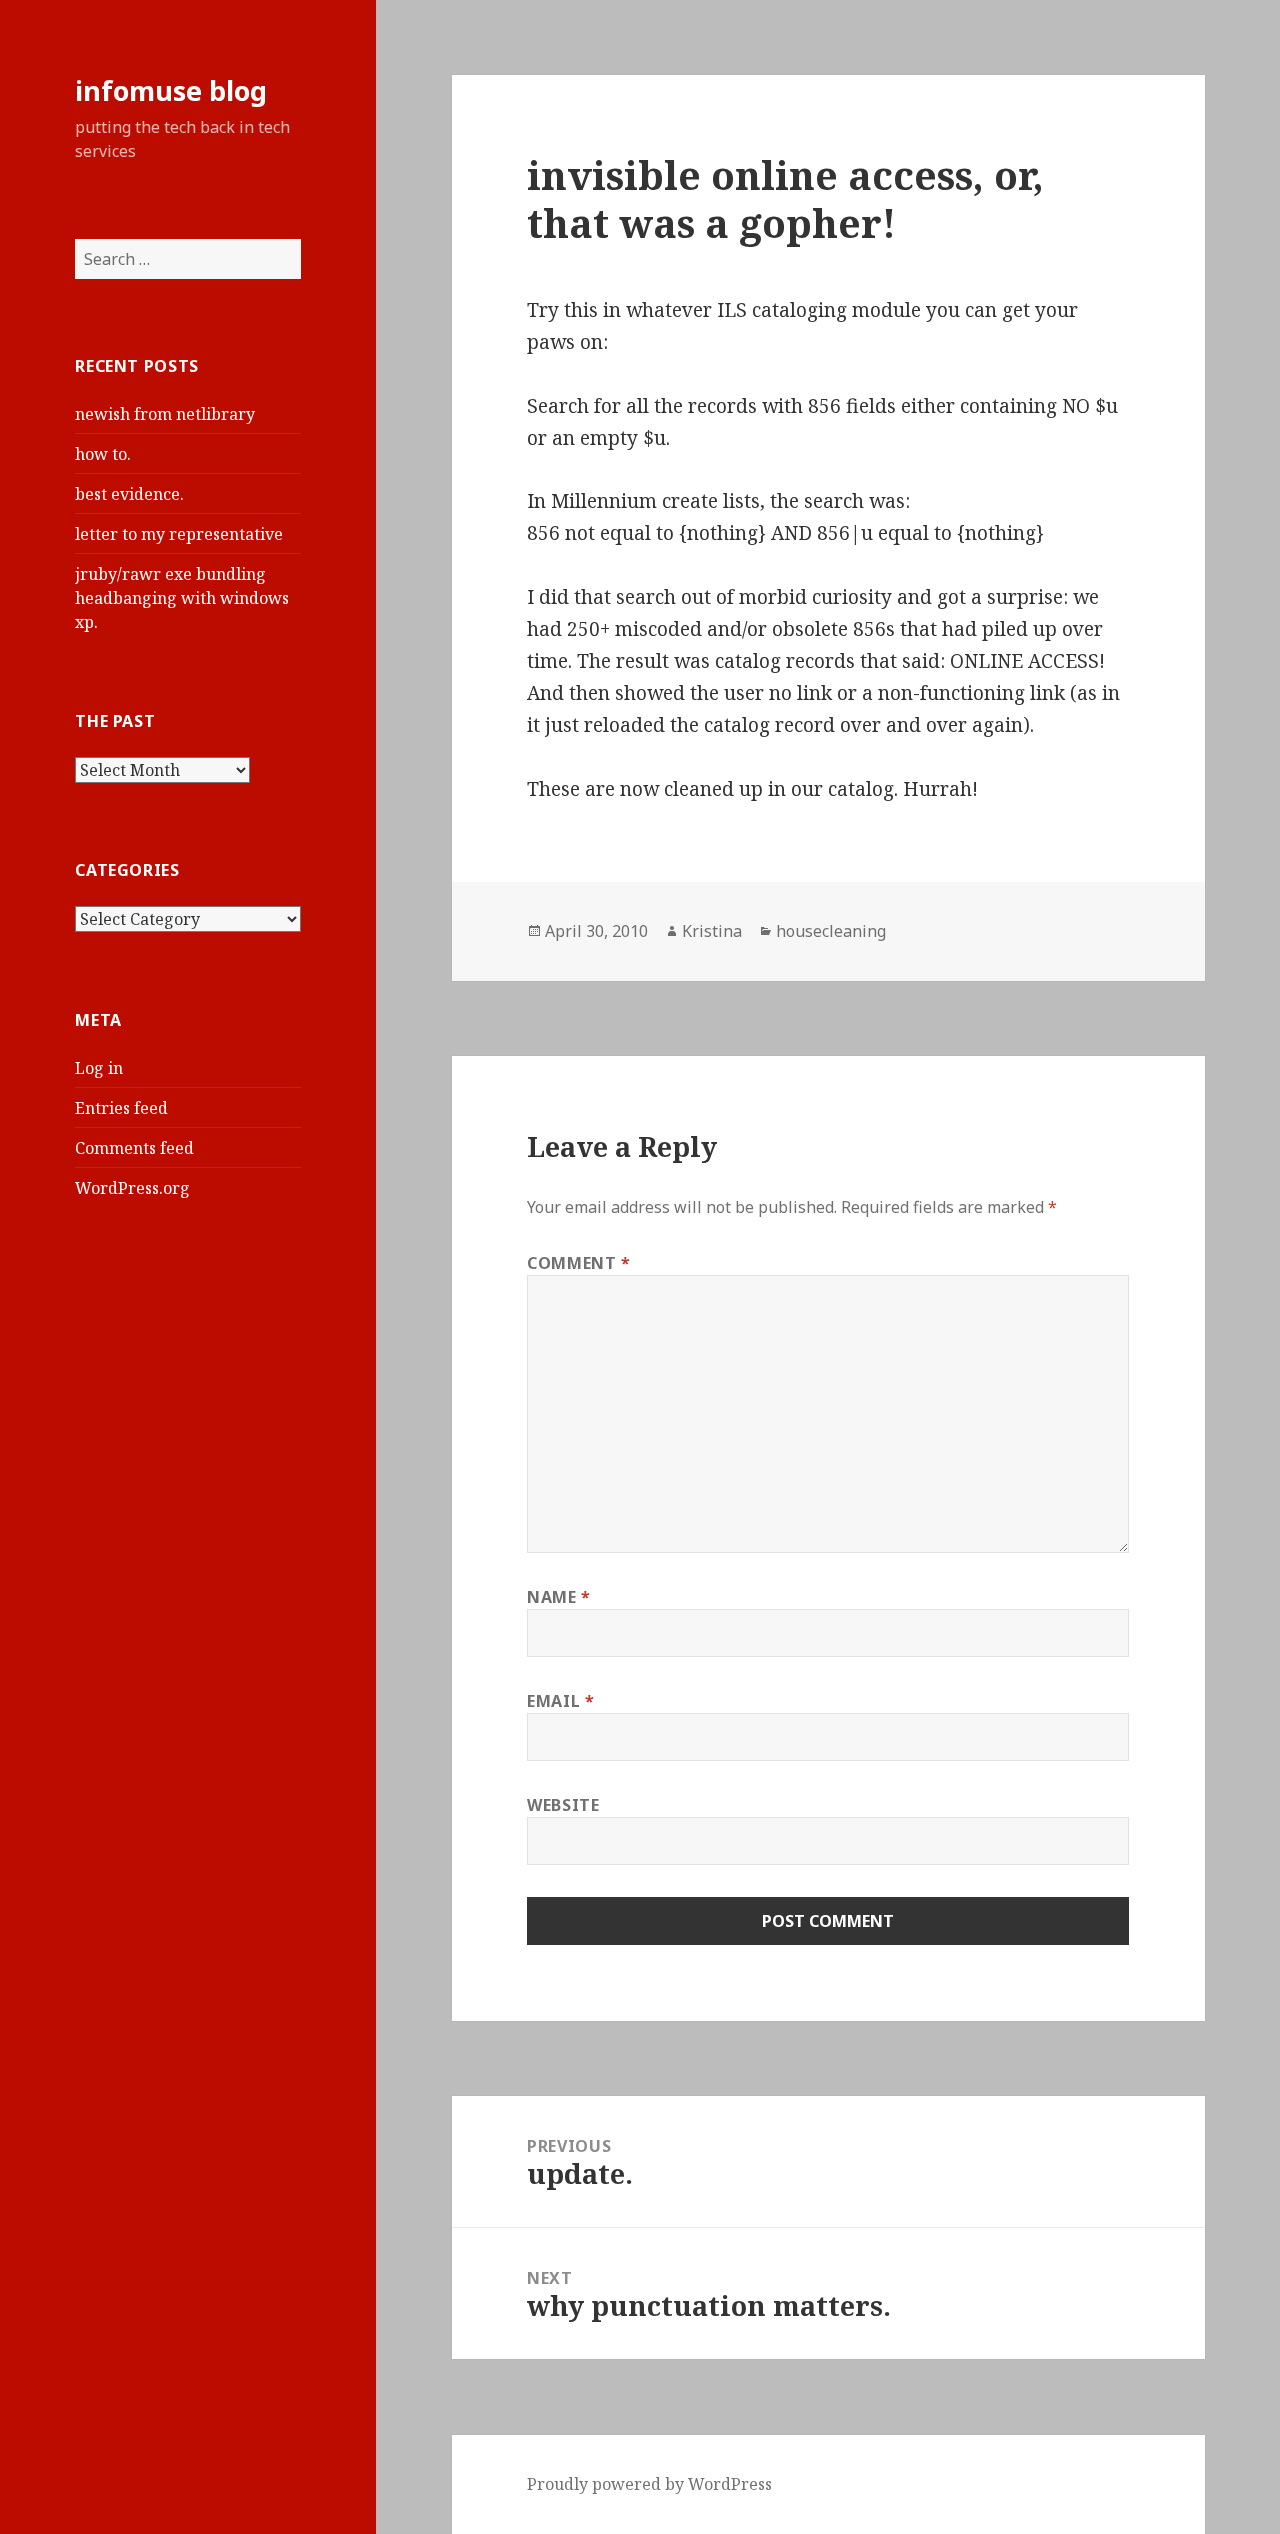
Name (559, 1597)
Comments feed (134, 1148)
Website (563, 1805)
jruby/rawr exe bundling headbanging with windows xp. (182, 598)
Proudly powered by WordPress (649, 2484)
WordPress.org (132, 1188)
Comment (579, 1263)
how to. (103, 454)
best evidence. (129, 494)
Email (560, 1701)
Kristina (712, 931)
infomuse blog (171, 90)
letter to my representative (179, 534)
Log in (99, 1068)
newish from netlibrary (165, 414)
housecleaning (831, 931)
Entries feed (121, 1108)
